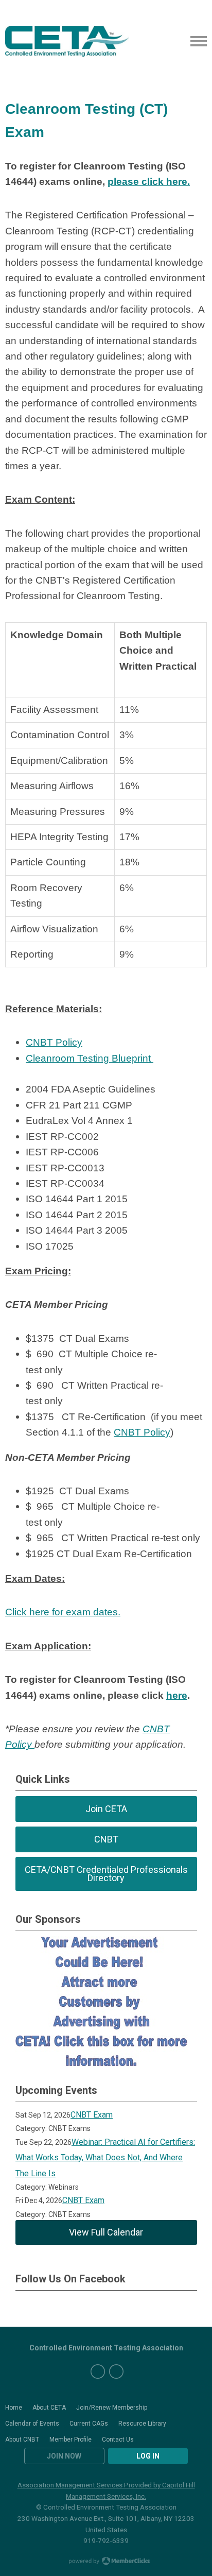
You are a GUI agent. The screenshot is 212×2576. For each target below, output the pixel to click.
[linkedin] (116, 2372)
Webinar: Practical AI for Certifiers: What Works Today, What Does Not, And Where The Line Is (105, 2158)
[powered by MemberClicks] (106, 2562)
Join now (64, 2456)
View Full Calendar (106, 2232)
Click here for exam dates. (63, 1612)
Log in (148, 2456)
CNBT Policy (54, 1042)
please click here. (149, 182)
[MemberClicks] (67, 41)
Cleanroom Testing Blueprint (90, 1058)
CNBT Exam (92, 2115)
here (177, 1695)
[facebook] (98, 2372)
